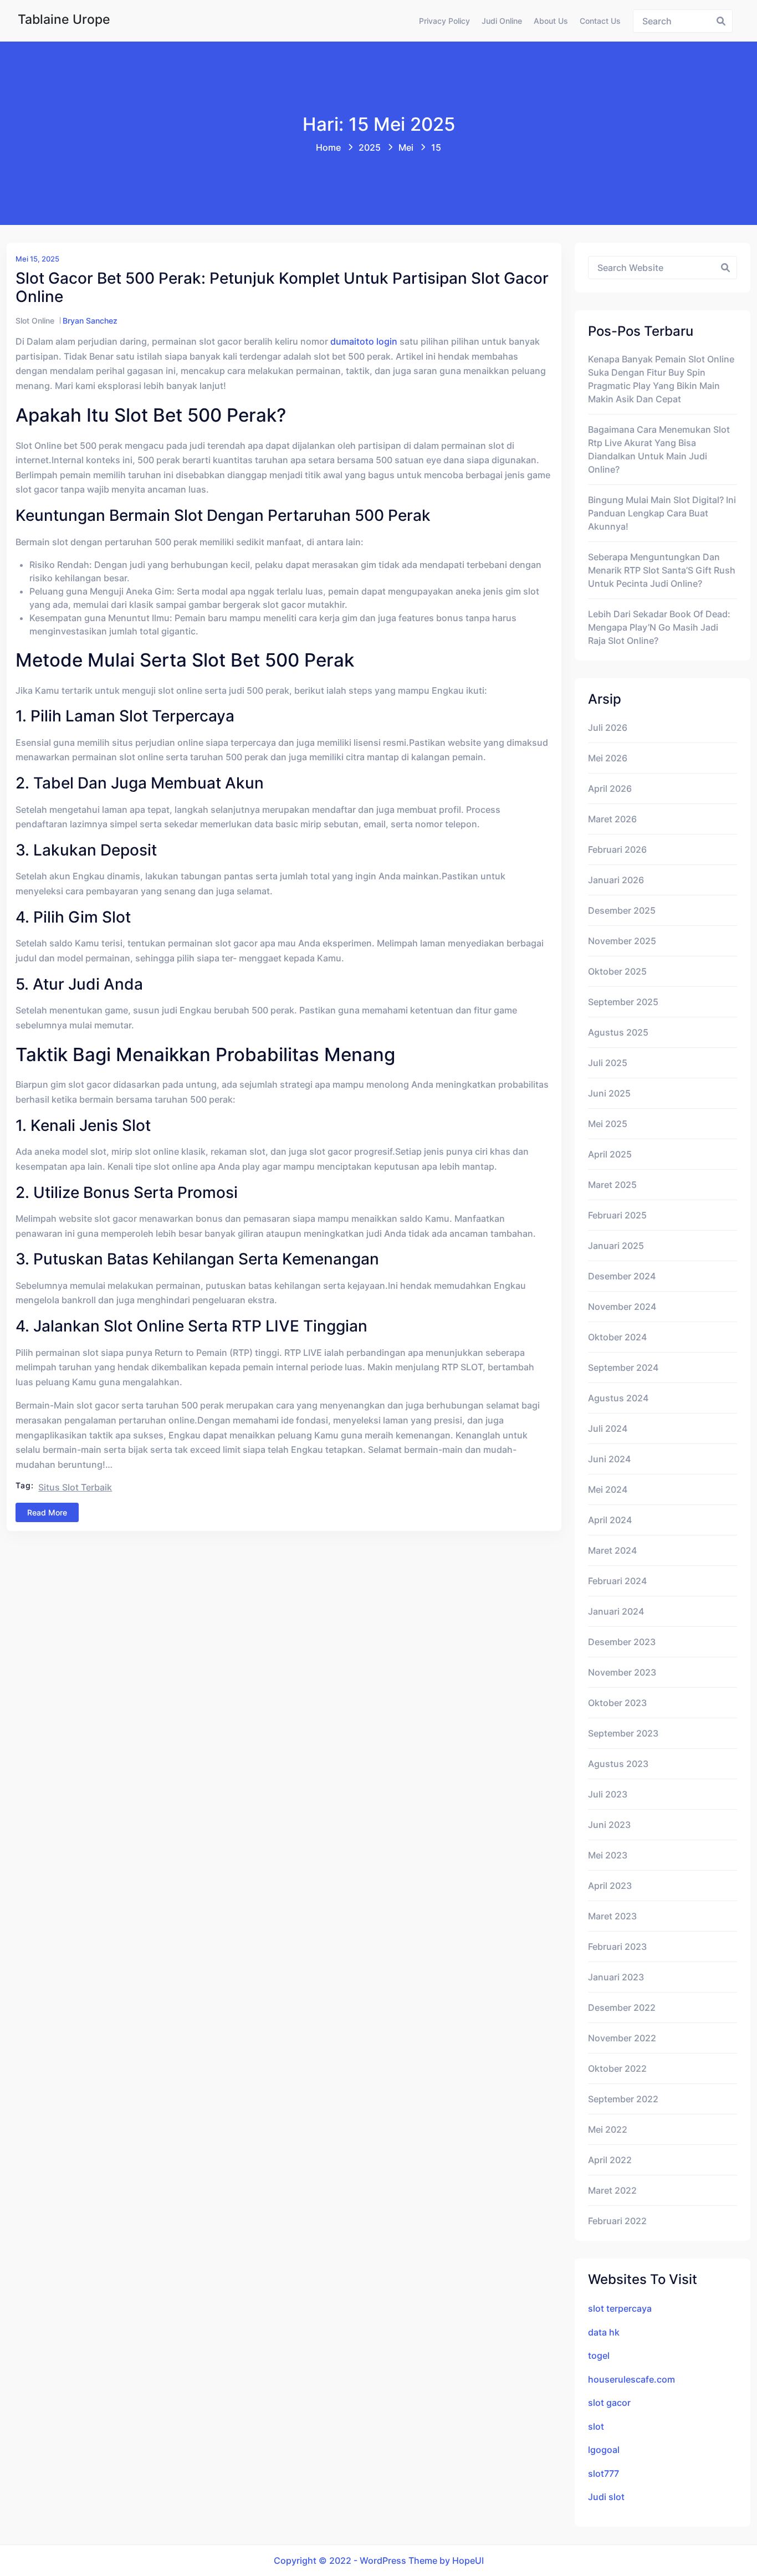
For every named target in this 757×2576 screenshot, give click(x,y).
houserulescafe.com (631, 2379)
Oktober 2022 (617, 2068)
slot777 (603, 2473)
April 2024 (610, 1520)
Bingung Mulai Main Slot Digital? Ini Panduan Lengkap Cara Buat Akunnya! (662, 513)
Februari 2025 (617, 1215)
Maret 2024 (612, 1550)
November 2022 (622, 2038)
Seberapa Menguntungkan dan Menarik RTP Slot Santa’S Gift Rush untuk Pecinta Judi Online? (662, 570)
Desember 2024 (622, 1276)
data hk (604, 2332)
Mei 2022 (608, 2129)
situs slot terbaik (75, 1487)
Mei (406, 147)
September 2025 (623, 1002)
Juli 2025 (608, 1063)
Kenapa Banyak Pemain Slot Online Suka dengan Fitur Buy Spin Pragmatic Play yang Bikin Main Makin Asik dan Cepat (661, 379)
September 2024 (623, 1368)
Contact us (600, 21)
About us (551, 21)
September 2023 (623, 1733)
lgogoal (604, 2450)
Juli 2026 (608, 728)
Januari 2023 (616, 1977)
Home (328, 147)
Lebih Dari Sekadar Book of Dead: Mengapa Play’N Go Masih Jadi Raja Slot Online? (659, 627)
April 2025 (610, 1154)
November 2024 (622, 1307)
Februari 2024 (617, 1581)
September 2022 (623, 2099)
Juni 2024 (609, 1459)
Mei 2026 (608, 758)
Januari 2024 (616, 1611)
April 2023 (610, 1886)
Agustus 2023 (618, 1764)
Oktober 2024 (617, 1337)
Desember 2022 (622, 2007)
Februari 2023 (617, 1947)
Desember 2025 (622, 910)
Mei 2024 (608, 1489)
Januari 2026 (616, 880)
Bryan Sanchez (90, 321)
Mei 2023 (608, 1855)
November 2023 (622, 1672)
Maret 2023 (612, 1916)
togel (599, 2355)
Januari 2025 (616, 1246)
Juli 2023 (608, 1794)
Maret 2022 (612, 2190)
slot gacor (609, 2403)
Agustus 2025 (618, 1032)
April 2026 (610, 788)
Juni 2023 (609, 1825)
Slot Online (35, 321)
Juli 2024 (608, 1428)
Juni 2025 (609, 1093)
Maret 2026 (612, 819)
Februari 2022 (617, 2221)
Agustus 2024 (618, 1398)
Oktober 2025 (617, 971)
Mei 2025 (608, 1124)
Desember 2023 (622, 1642)
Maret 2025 (612, 1185)
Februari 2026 (617, 849)
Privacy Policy (444, 21)
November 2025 (622, 941)
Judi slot (606, 2497)
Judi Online (502, 21)
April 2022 (610, 2160)
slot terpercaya (620, 2308)
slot (596, 2426)
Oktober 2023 (617, 1703)
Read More (47, 1512)
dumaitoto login (364, 341)
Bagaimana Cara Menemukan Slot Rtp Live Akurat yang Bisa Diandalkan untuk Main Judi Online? (659, 449)
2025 (370, 147)
